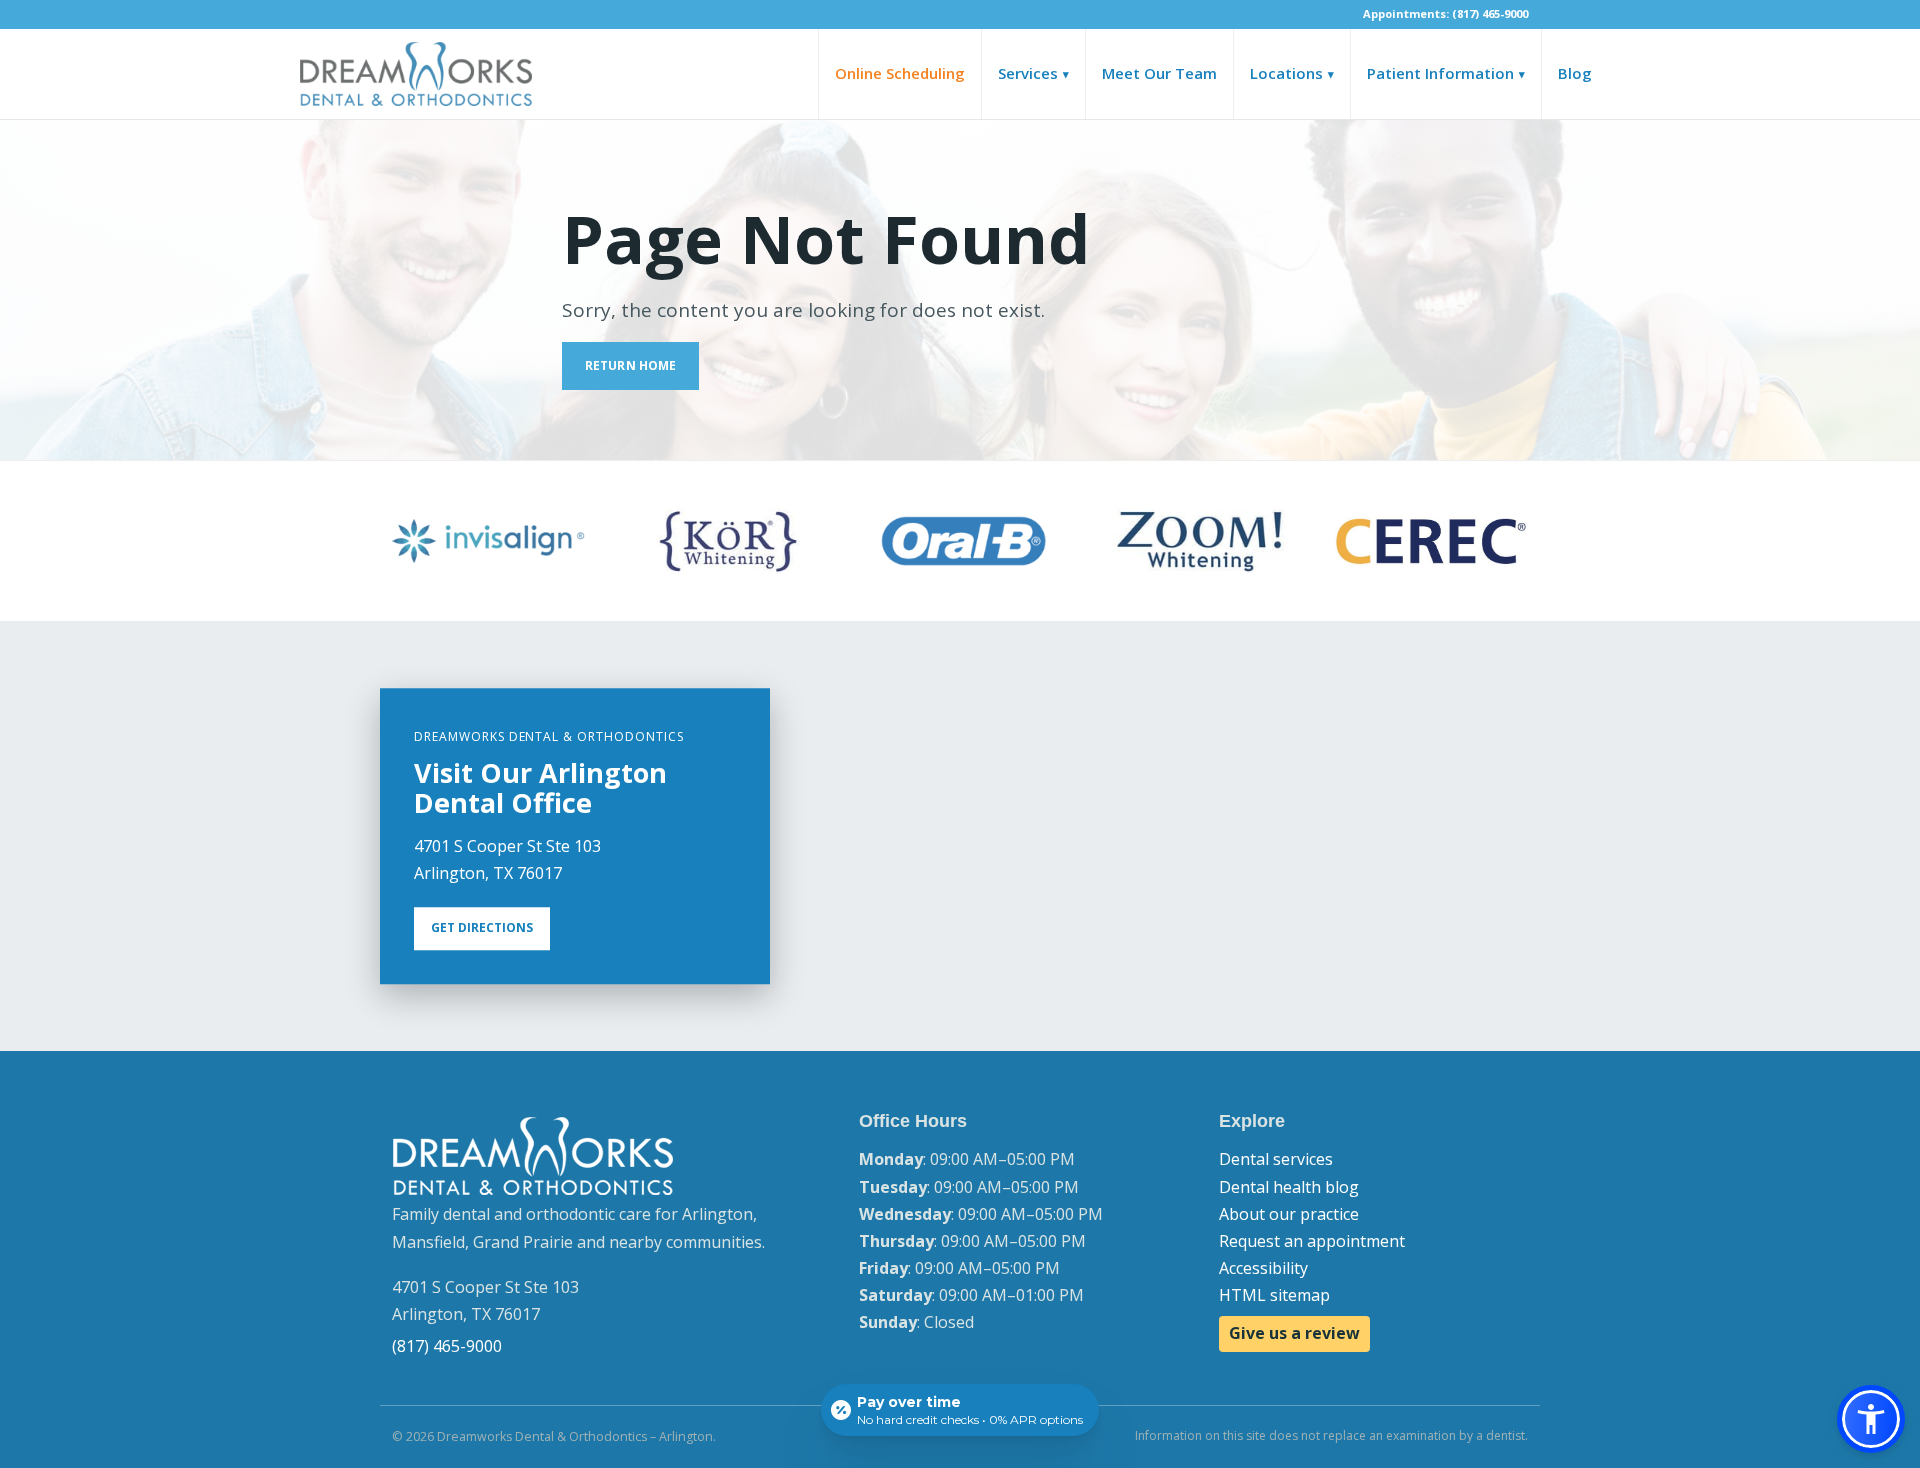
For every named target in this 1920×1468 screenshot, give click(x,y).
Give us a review (1294, 1333)
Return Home (630, 365)
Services (1033, 73)
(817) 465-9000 (447, 1346)
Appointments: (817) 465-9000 (1445, 13)
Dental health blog (1289, 1187)
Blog (1575, 73)
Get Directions (482, 928)
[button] (1871, 1419)
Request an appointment (1312, 1241)
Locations (1292, 73)
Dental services (1276, 1159)
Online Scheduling (900, 73)
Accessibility (1263, 1268)
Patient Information (1446, 73)
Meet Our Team (1159, 73)
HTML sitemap (1274, 1295)
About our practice (1289, 1214)
